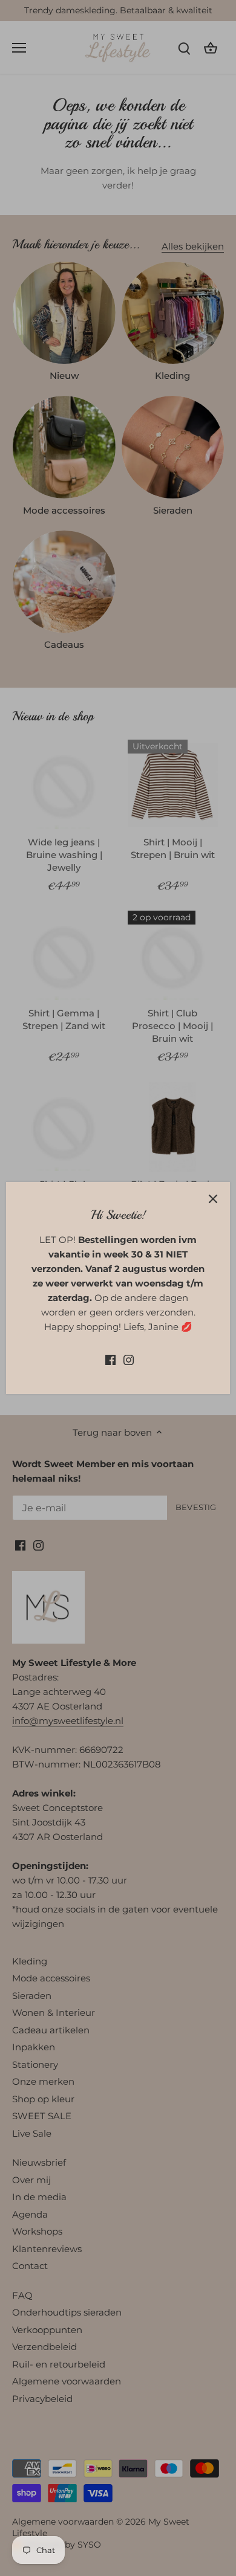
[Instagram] (129, 1359)
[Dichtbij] (213, 1199)
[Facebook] (110, 1359)
